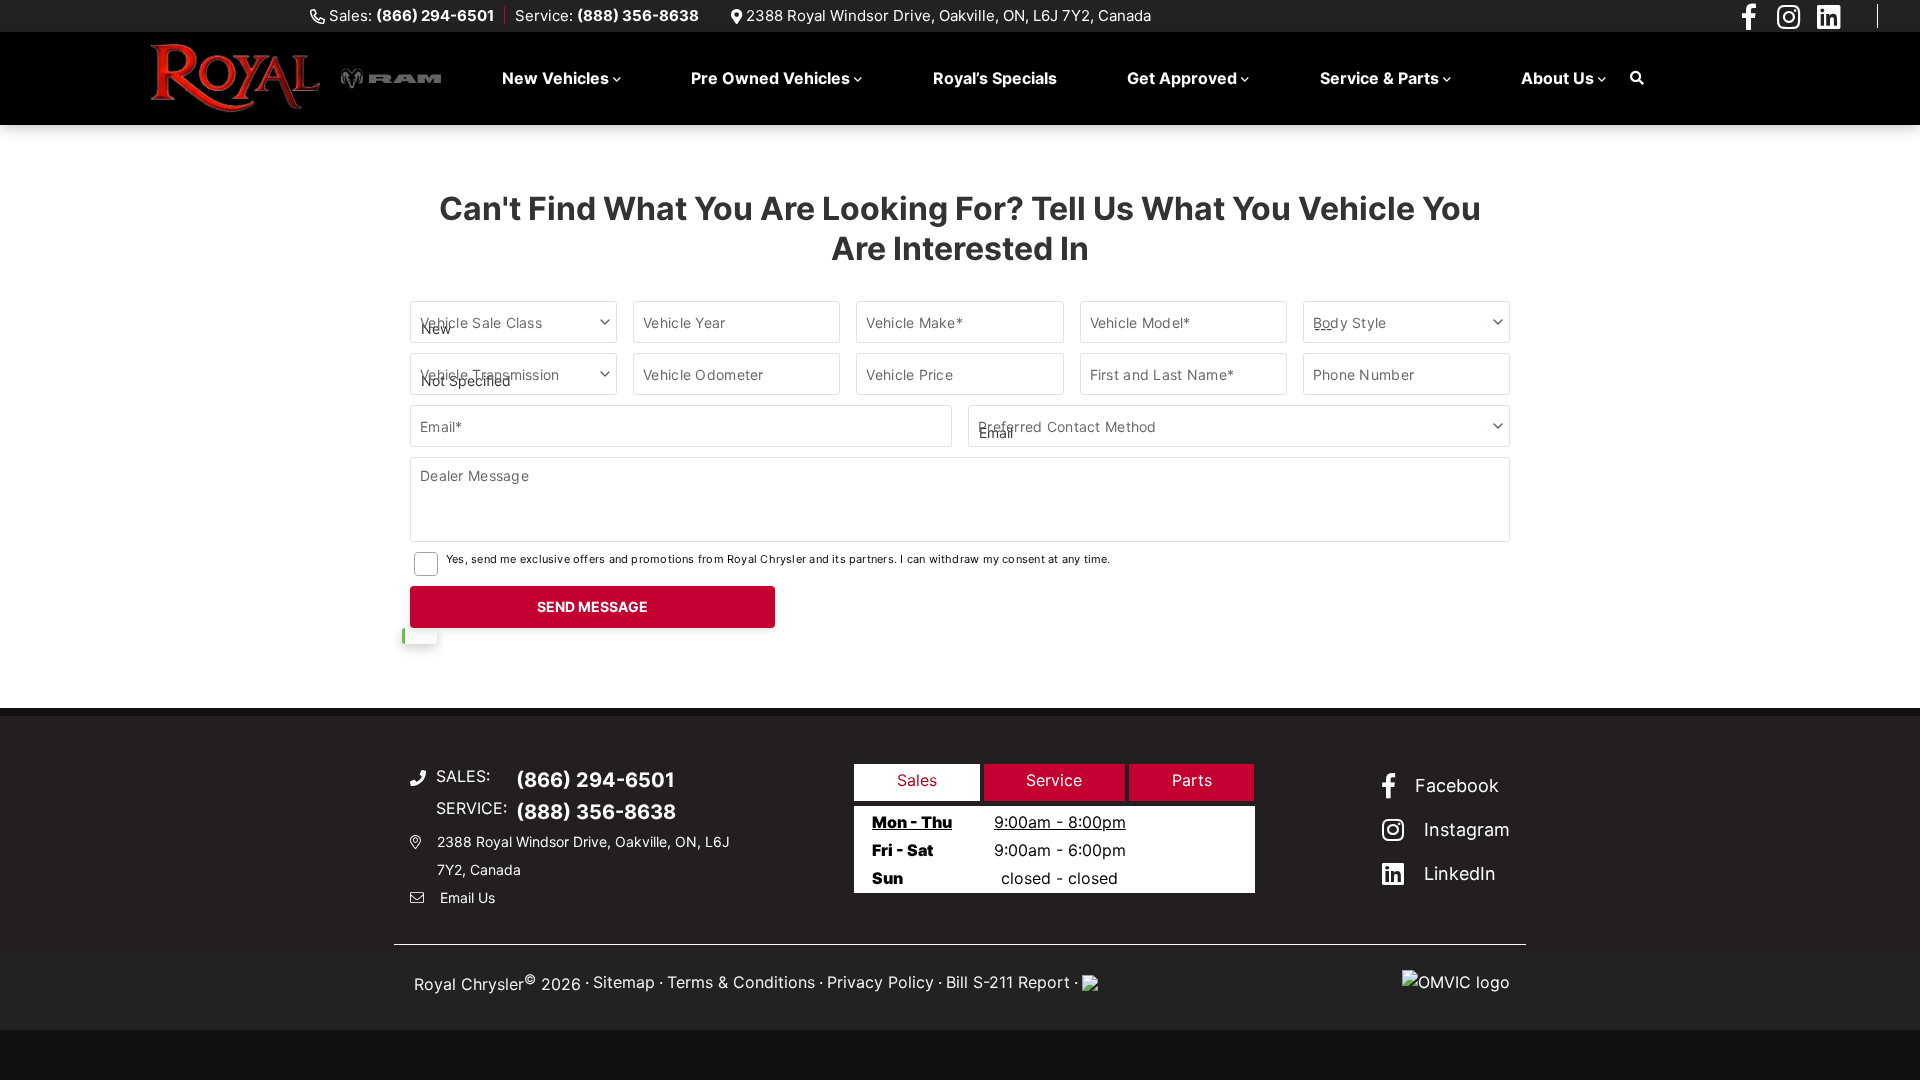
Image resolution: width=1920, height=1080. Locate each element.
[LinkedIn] (1829, 16)
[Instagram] (1789, 16)
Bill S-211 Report (1008, 982)
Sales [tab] (917, 780)
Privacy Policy (880, 982)
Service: (607, 15)
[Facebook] (1749, 16)
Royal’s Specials (995, 78)
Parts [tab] (1192, 780)
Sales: (411, 15)
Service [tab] (1054, 780)
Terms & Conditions (741, 982)
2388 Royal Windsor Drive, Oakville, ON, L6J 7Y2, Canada (948, 15)
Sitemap (624, 982)
